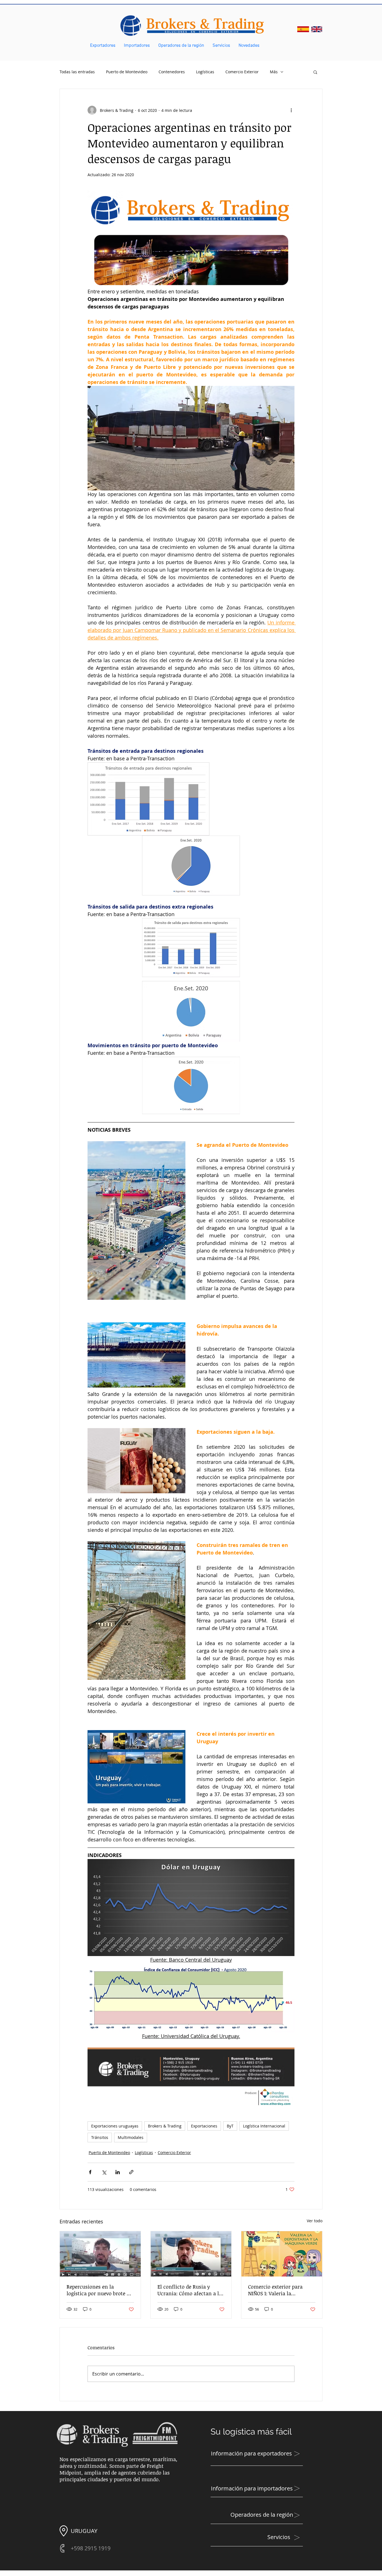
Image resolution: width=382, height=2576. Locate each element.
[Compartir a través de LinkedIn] (118, 2172)
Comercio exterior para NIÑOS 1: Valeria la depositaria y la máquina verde (278, 2290)
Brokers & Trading (165, 2126)
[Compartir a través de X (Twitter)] (104, 2172)
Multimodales (131, 2137)
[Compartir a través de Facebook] (90, 2172)
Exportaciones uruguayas (115, 2126)
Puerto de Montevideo (127, 72)
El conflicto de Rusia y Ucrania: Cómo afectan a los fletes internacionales (191, 2290)
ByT (230, 2126)
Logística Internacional (264, 2126)
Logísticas (205, 72)
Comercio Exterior (242, 72)
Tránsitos (100, 2137)
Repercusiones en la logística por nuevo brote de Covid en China (99, 2290)
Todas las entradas (77, 72)
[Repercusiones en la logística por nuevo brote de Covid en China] (100, 2254)
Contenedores (172, 72)
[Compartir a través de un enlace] (131, 2172)
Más (274, 72)
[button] (315, 72)
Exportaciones (204, 2126)
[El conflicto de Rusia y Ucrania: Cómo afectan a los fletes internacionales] (191, 2254)
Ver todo (315, 2221)
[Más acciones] (291, 110)
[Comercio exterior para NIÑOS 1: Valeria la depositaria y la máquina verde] (282, 2254)
